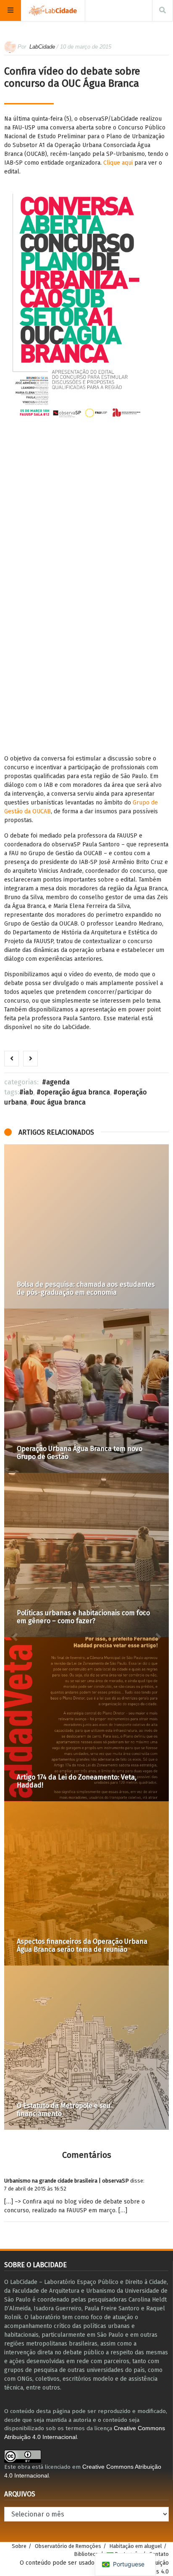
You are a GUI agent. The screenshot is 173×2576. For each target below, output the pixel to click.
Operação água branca (75, 1092)
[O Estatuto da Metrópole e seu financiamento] (86, 2048)
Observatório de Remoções (68, 2546)
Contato (159, 2554)
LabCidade (42, 47)
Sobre (19, 2546)
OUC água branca (60, 1102)
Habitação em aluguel (136, 2546)
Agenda (58, 1082)
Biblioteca (86, 2554)
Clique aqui (118, 163)
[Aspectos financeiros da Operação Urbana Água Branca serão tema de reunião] (86, 1883)
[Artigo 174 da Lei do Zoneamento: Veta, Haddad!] (86, 1719)
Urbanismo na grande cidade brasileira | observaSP (67, 2181)
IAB (28, 1092)
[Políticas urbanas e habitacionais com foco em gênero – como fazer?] (86, 1555)
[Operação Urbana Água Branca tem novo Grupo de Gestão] (86, 1391)
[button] (15, 1637)
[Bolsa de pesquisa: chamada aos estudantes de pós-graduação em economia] (86, 1226)
